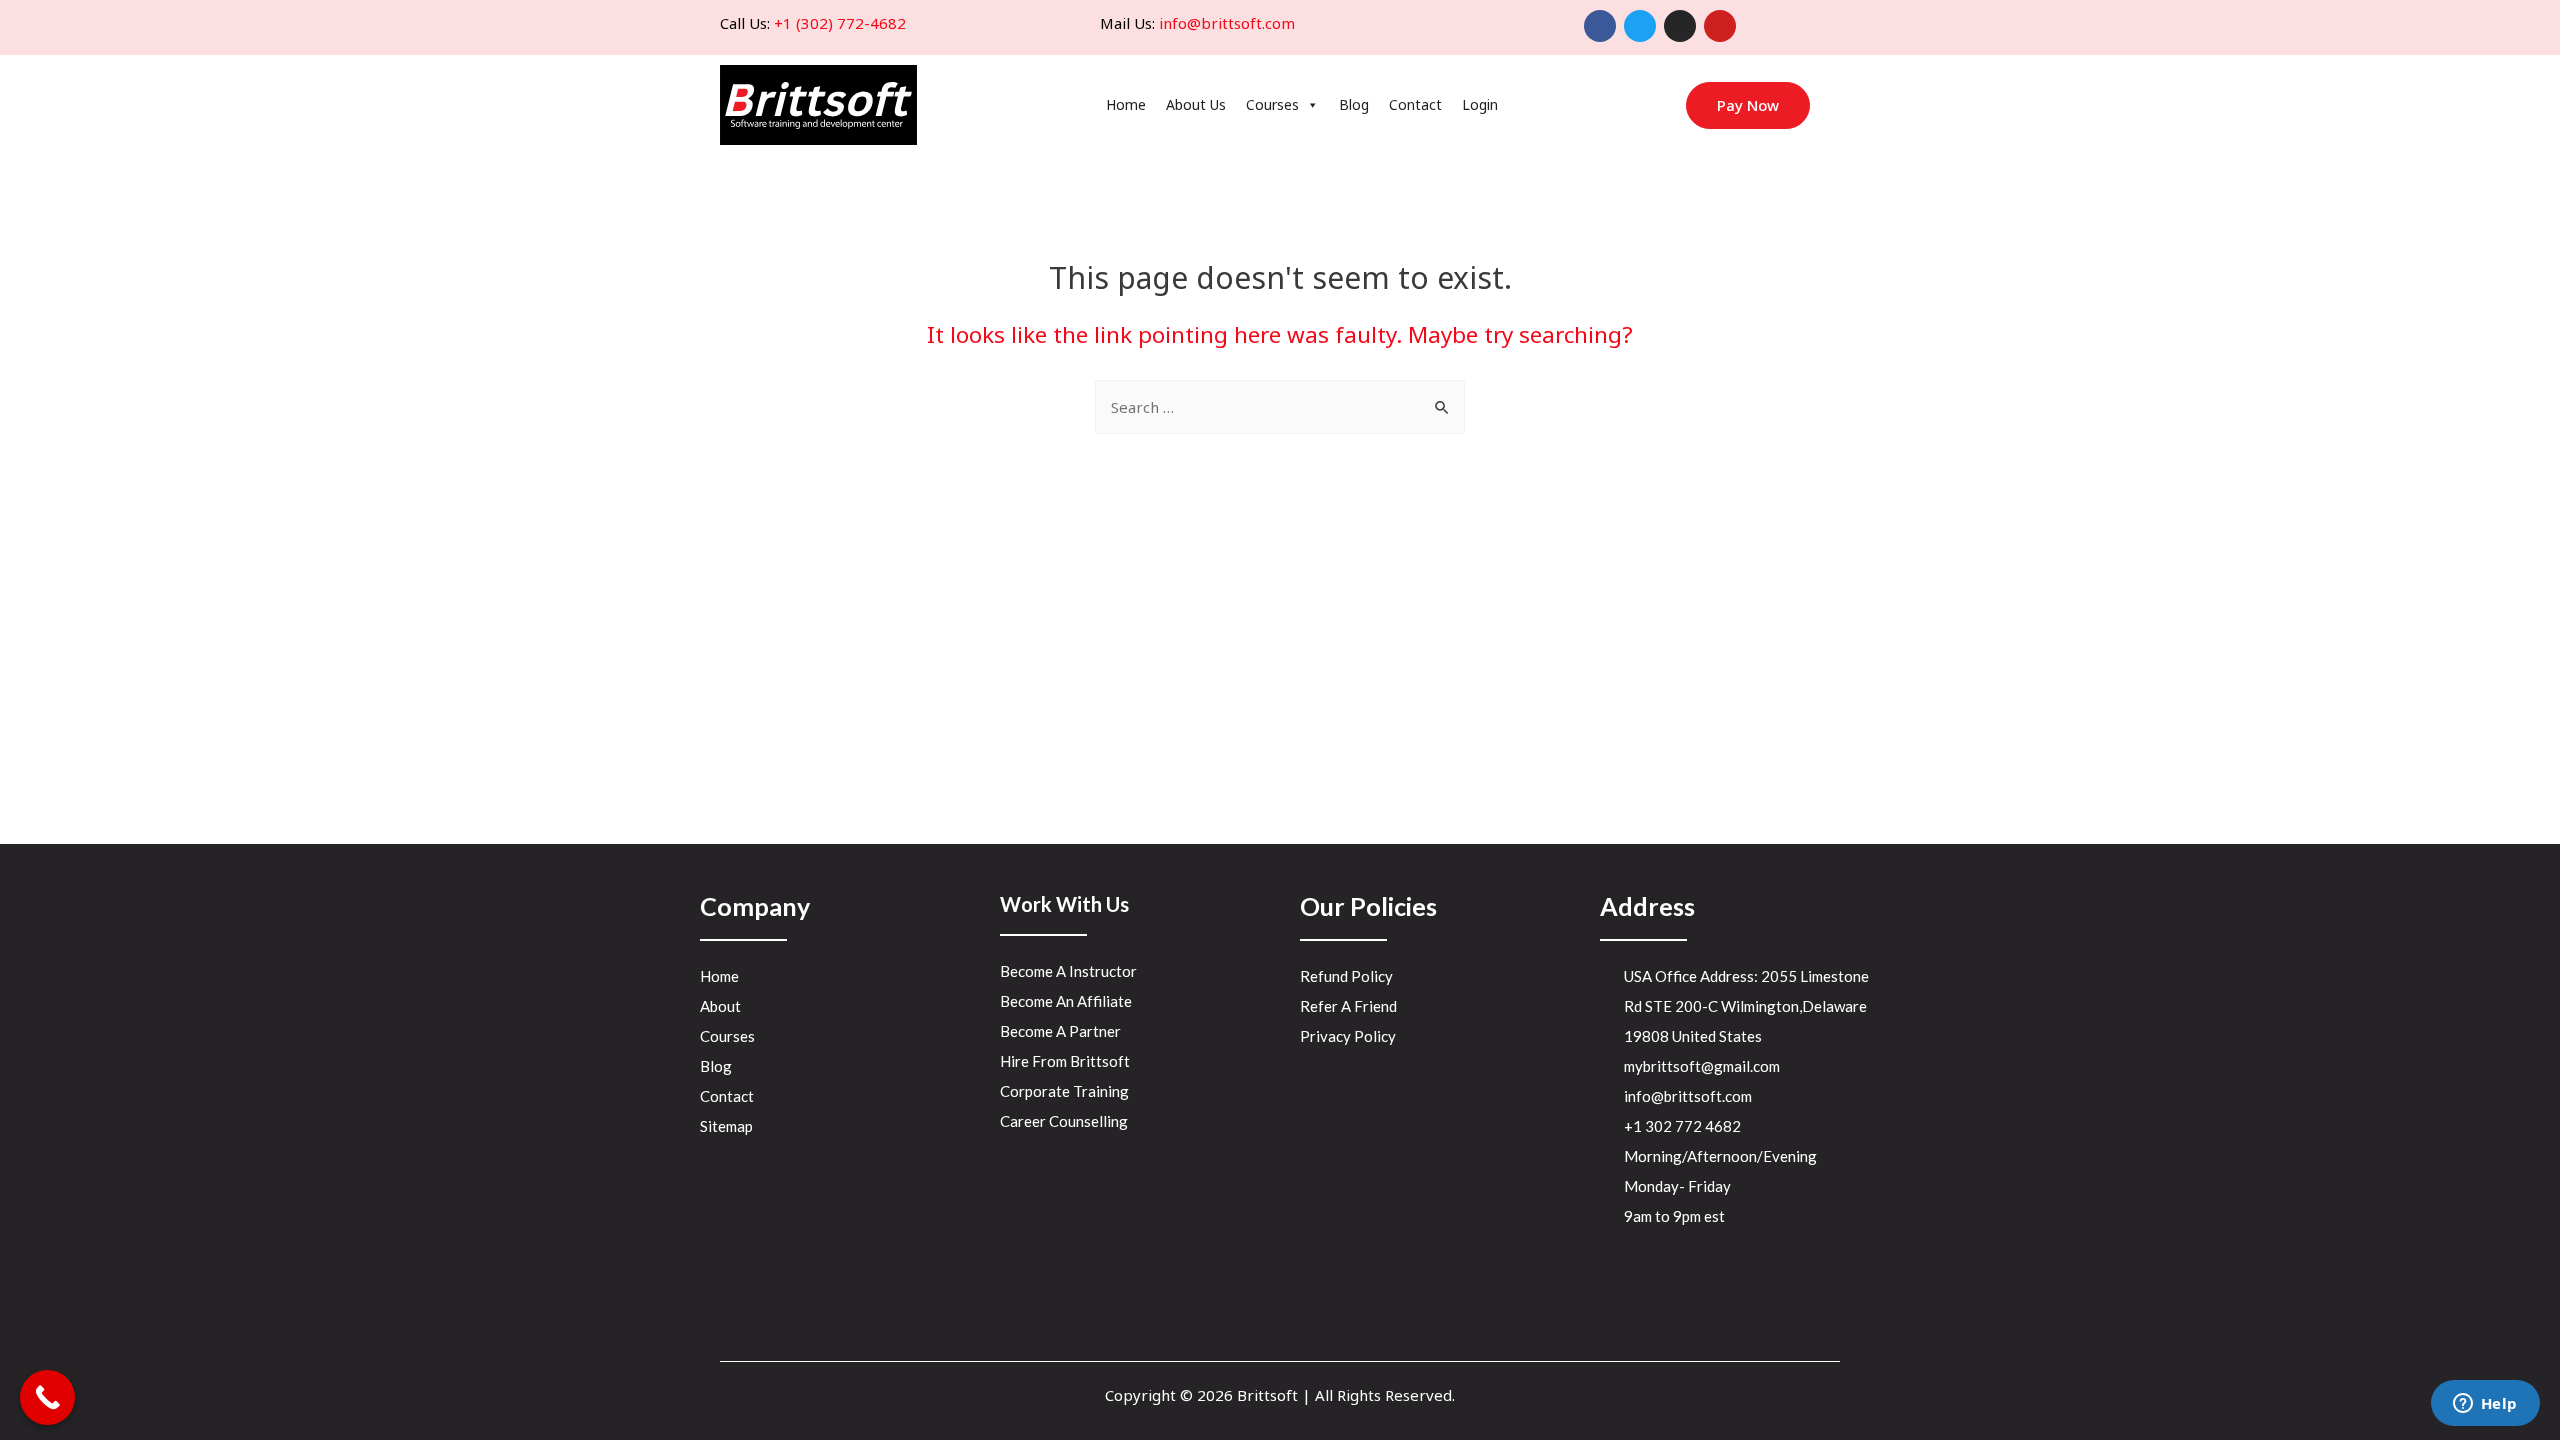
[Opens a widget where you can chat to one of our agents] (2485, 1405)
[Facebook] (1600, 26)
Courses (1272, 104)
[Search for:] (1280, 407)
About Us (1196, 104)
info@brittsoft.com (1227, 23)
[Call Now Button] (47, 1397)
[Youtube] (1720, 26)
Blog (1354, 104)
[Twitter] (1640, 26)
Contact (1415, 104)
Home (1126, 104)
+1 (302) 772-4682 (840, 23)
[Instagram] (1680, 26)
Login (1480, 104)
